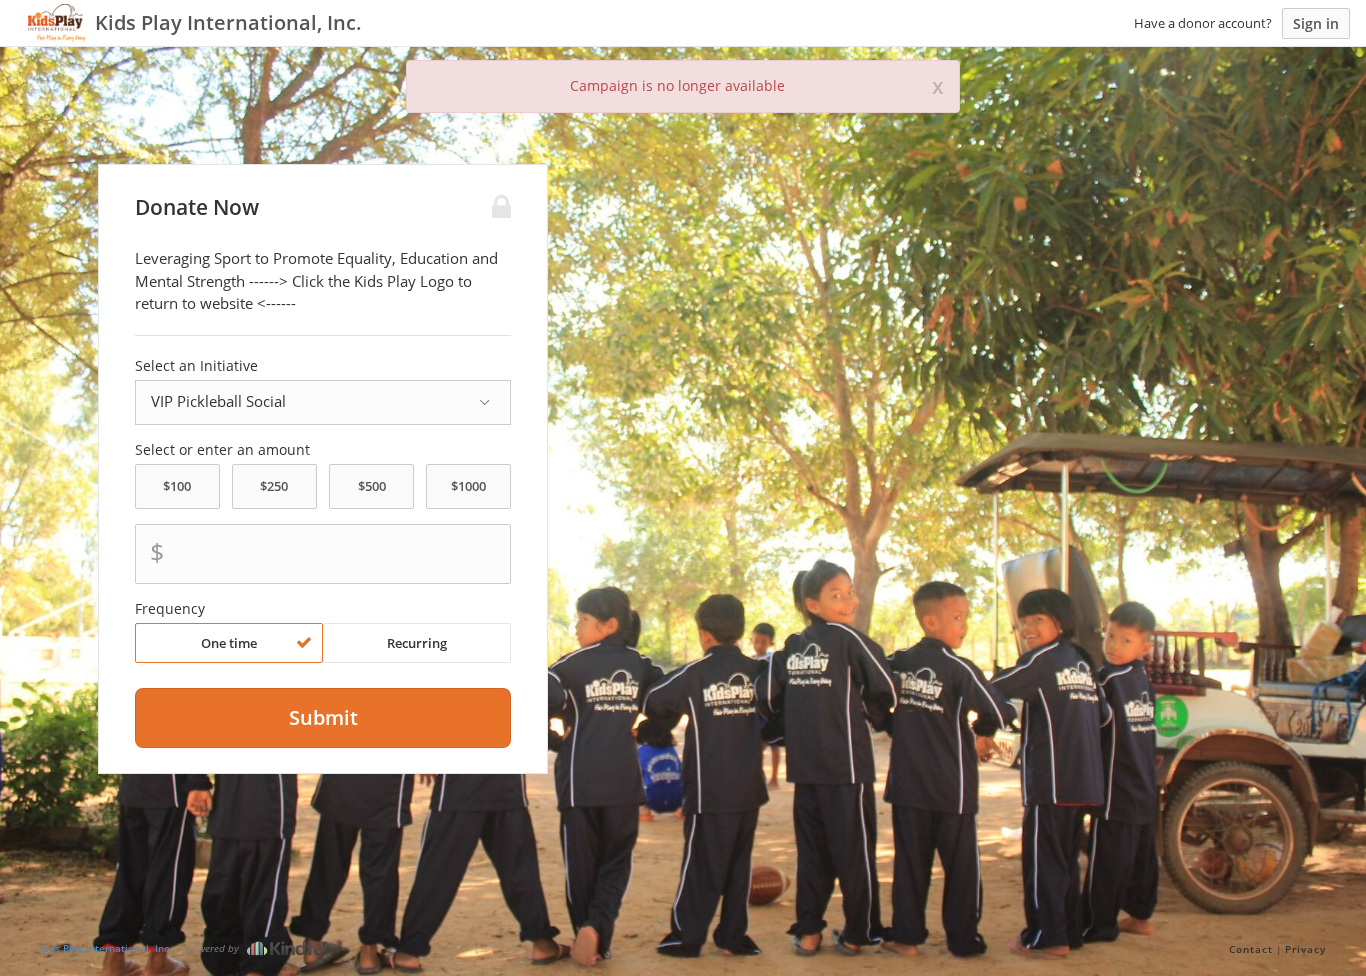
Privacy (1305, 949)
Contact (1251, 949)
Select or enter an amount (222, 450)
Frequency (170, 609)
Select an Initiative (196, 366)
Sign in (1316, 23)
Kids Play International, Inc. (106, 948)
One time (229, 643)
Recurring (417, 643)
